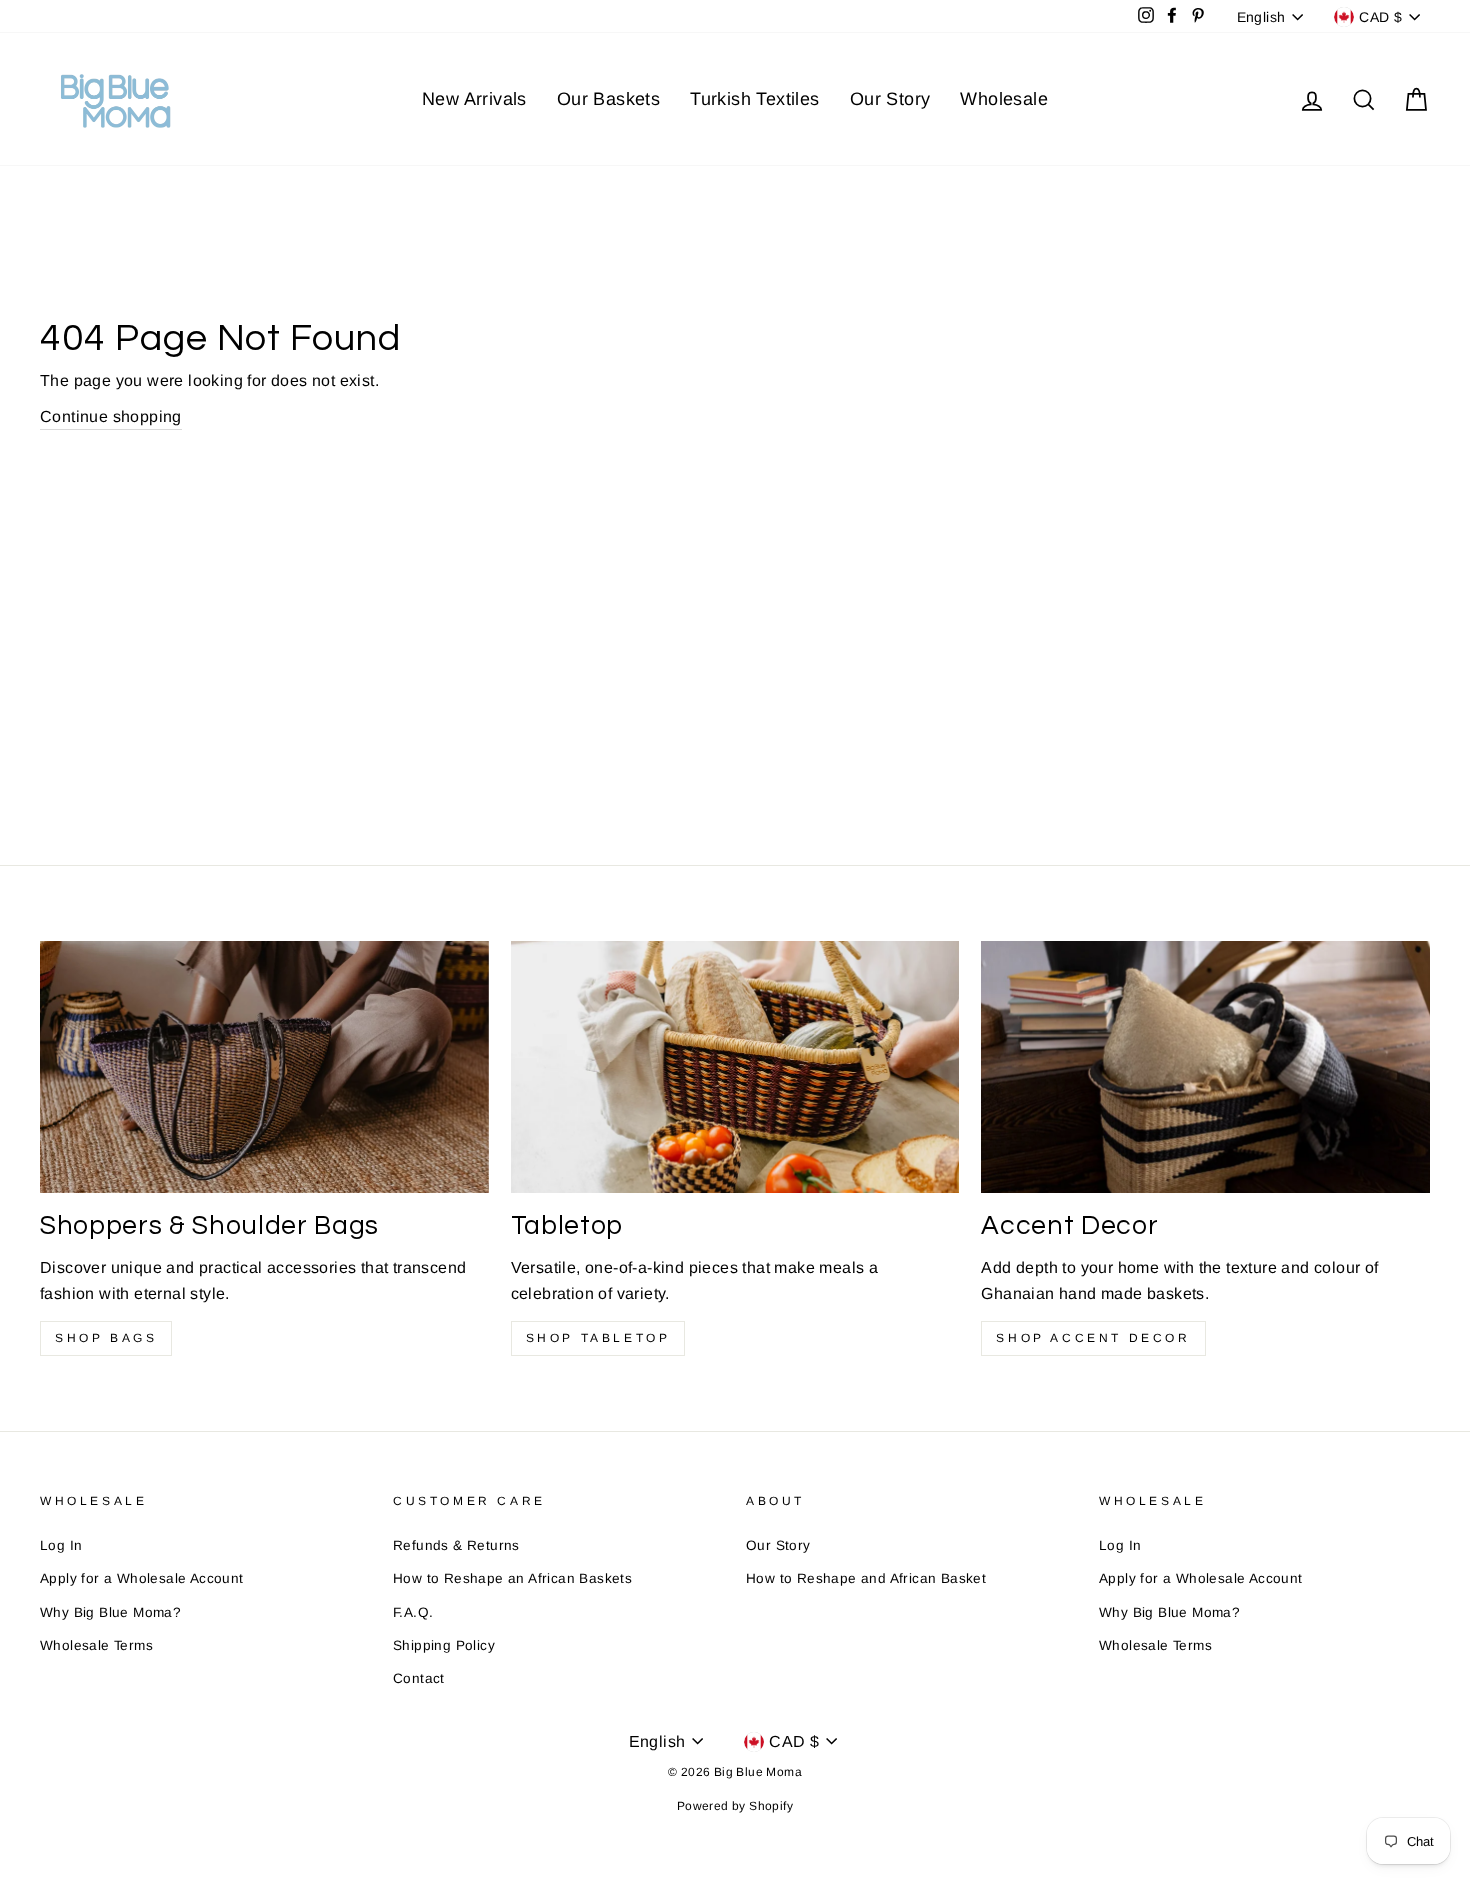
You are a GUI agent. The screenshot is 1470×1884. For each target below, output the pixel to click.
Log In (61, 1545)
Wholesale (1004, 99)
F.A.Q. (413, 1612)
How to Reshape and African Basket (866, 1578)
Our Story (890, 99)
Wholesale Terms (96, 1645)
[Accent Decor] (1205, 1067)
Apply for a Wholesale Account (142, 1578)
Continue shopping (111, 416)
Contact (419, 1678)
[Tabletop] (735, 1067)
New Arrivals (474, 99)
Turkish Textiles (754, 99)
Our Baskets (608, 99)
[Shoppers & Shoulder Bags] (264, 1067)
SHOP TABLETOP (598, 1338)
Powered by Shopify (735, 1806)
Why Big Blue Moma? (110, 1612)
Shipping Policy (444, 1645)
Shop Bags (106, 1338)
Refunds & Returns (456, 1545)
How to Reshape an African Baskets (512, 1578)
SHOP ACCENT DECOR (1093, 1338)
